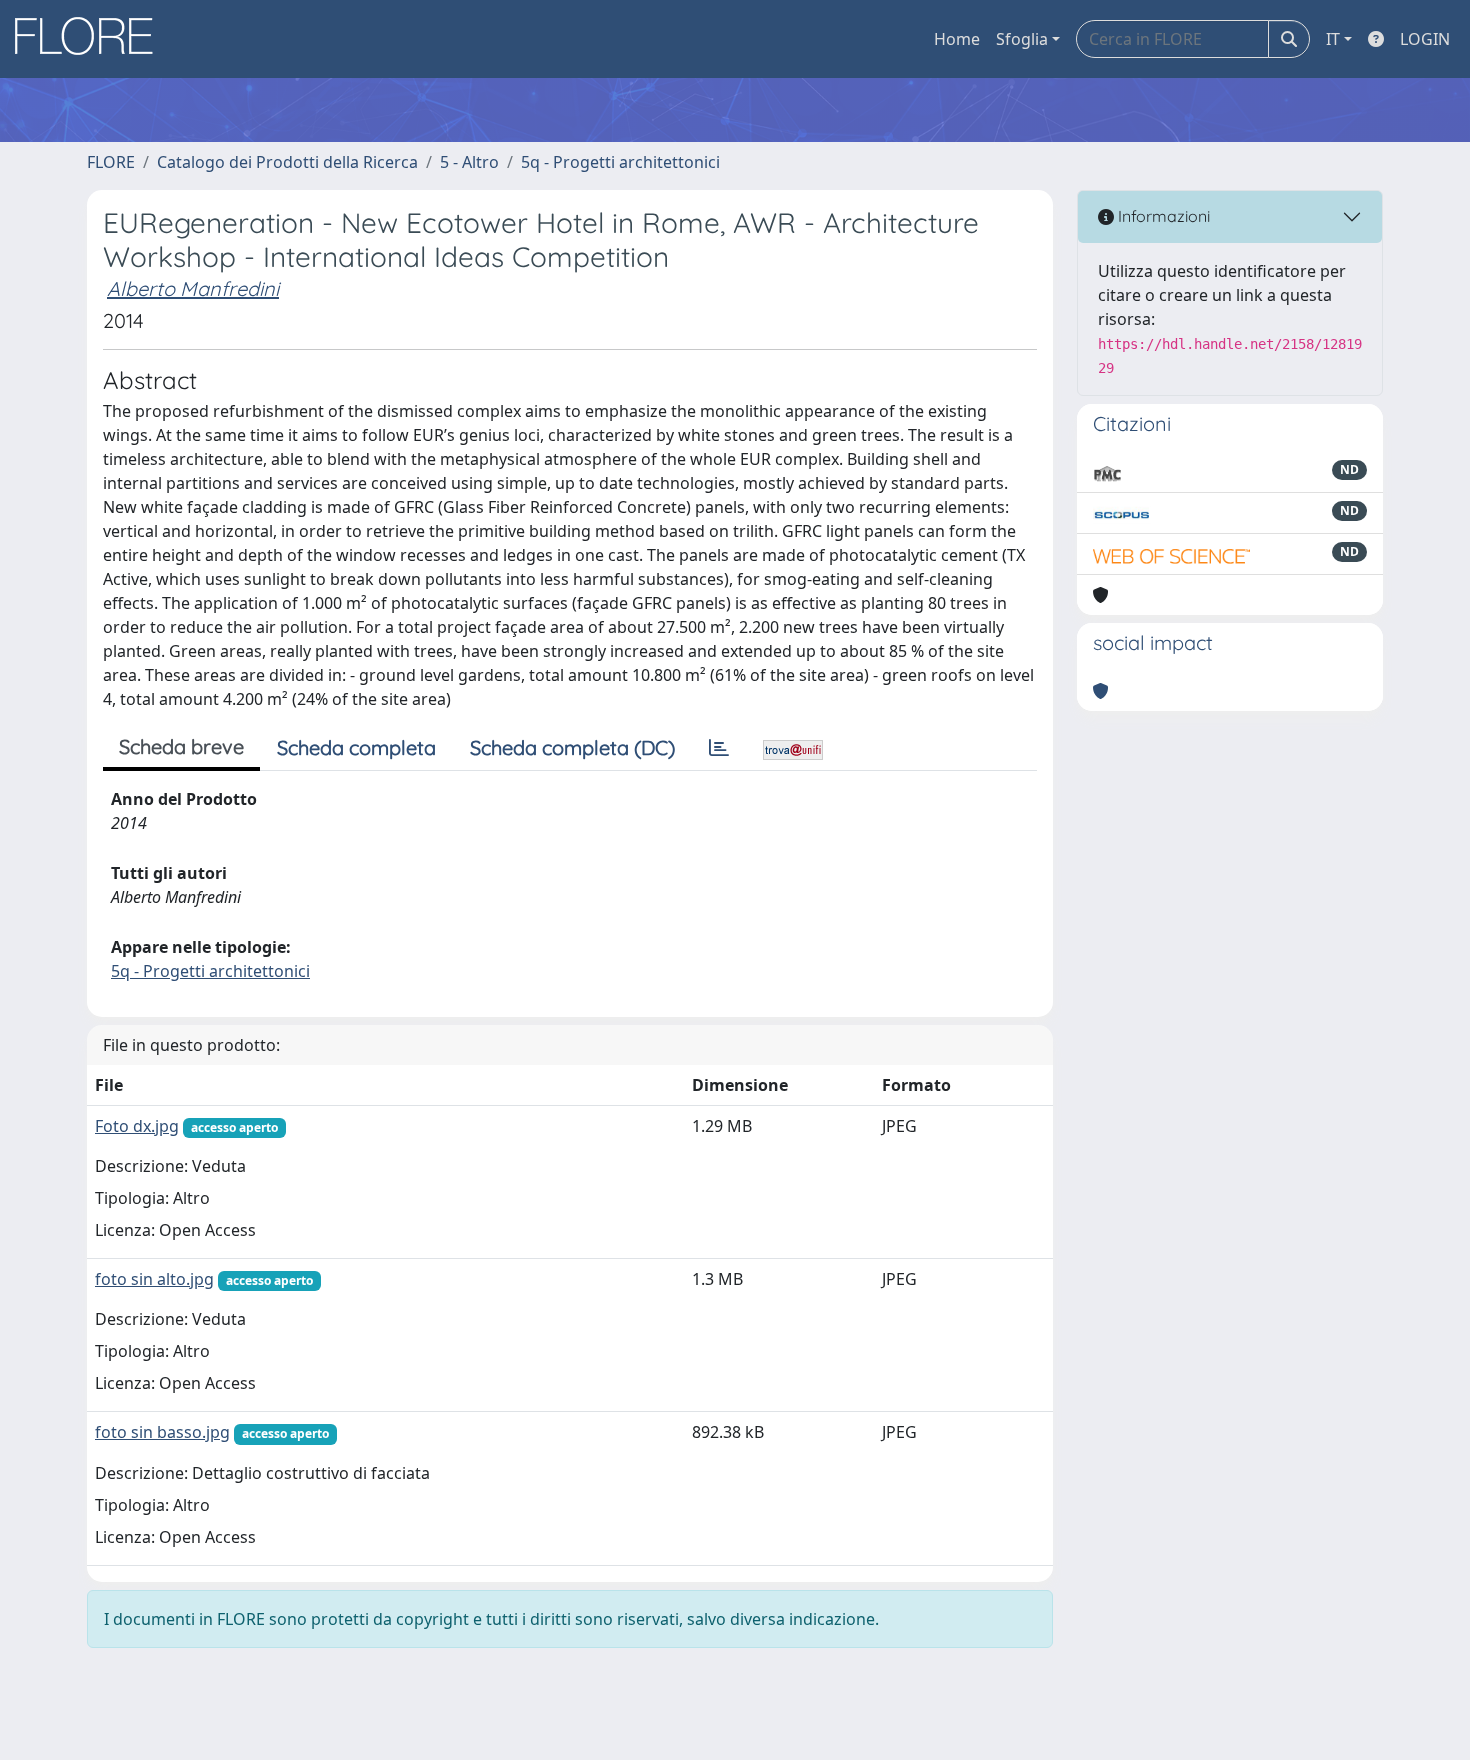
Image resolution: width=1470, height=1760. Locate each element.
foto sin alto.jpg (154, 1279)
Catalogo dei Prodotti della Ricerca (287, 162)
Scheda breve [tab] (181, 746)
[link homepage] (91, 39)
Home (957, 39)
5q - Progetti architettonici (620, 162)
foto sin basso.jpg (162, 1432)
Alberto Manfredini (193, 288)
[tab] (719, 748)
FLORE (111, 162)
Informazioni (1162, 216)
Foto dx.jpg (137, 1126)
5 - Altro (469, 162)
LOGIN (1425, 39)
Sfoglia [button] (1022, 39)
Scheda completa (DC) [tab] (572, 747)
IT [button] (1333, 39)
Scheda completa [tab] (356, 747)
